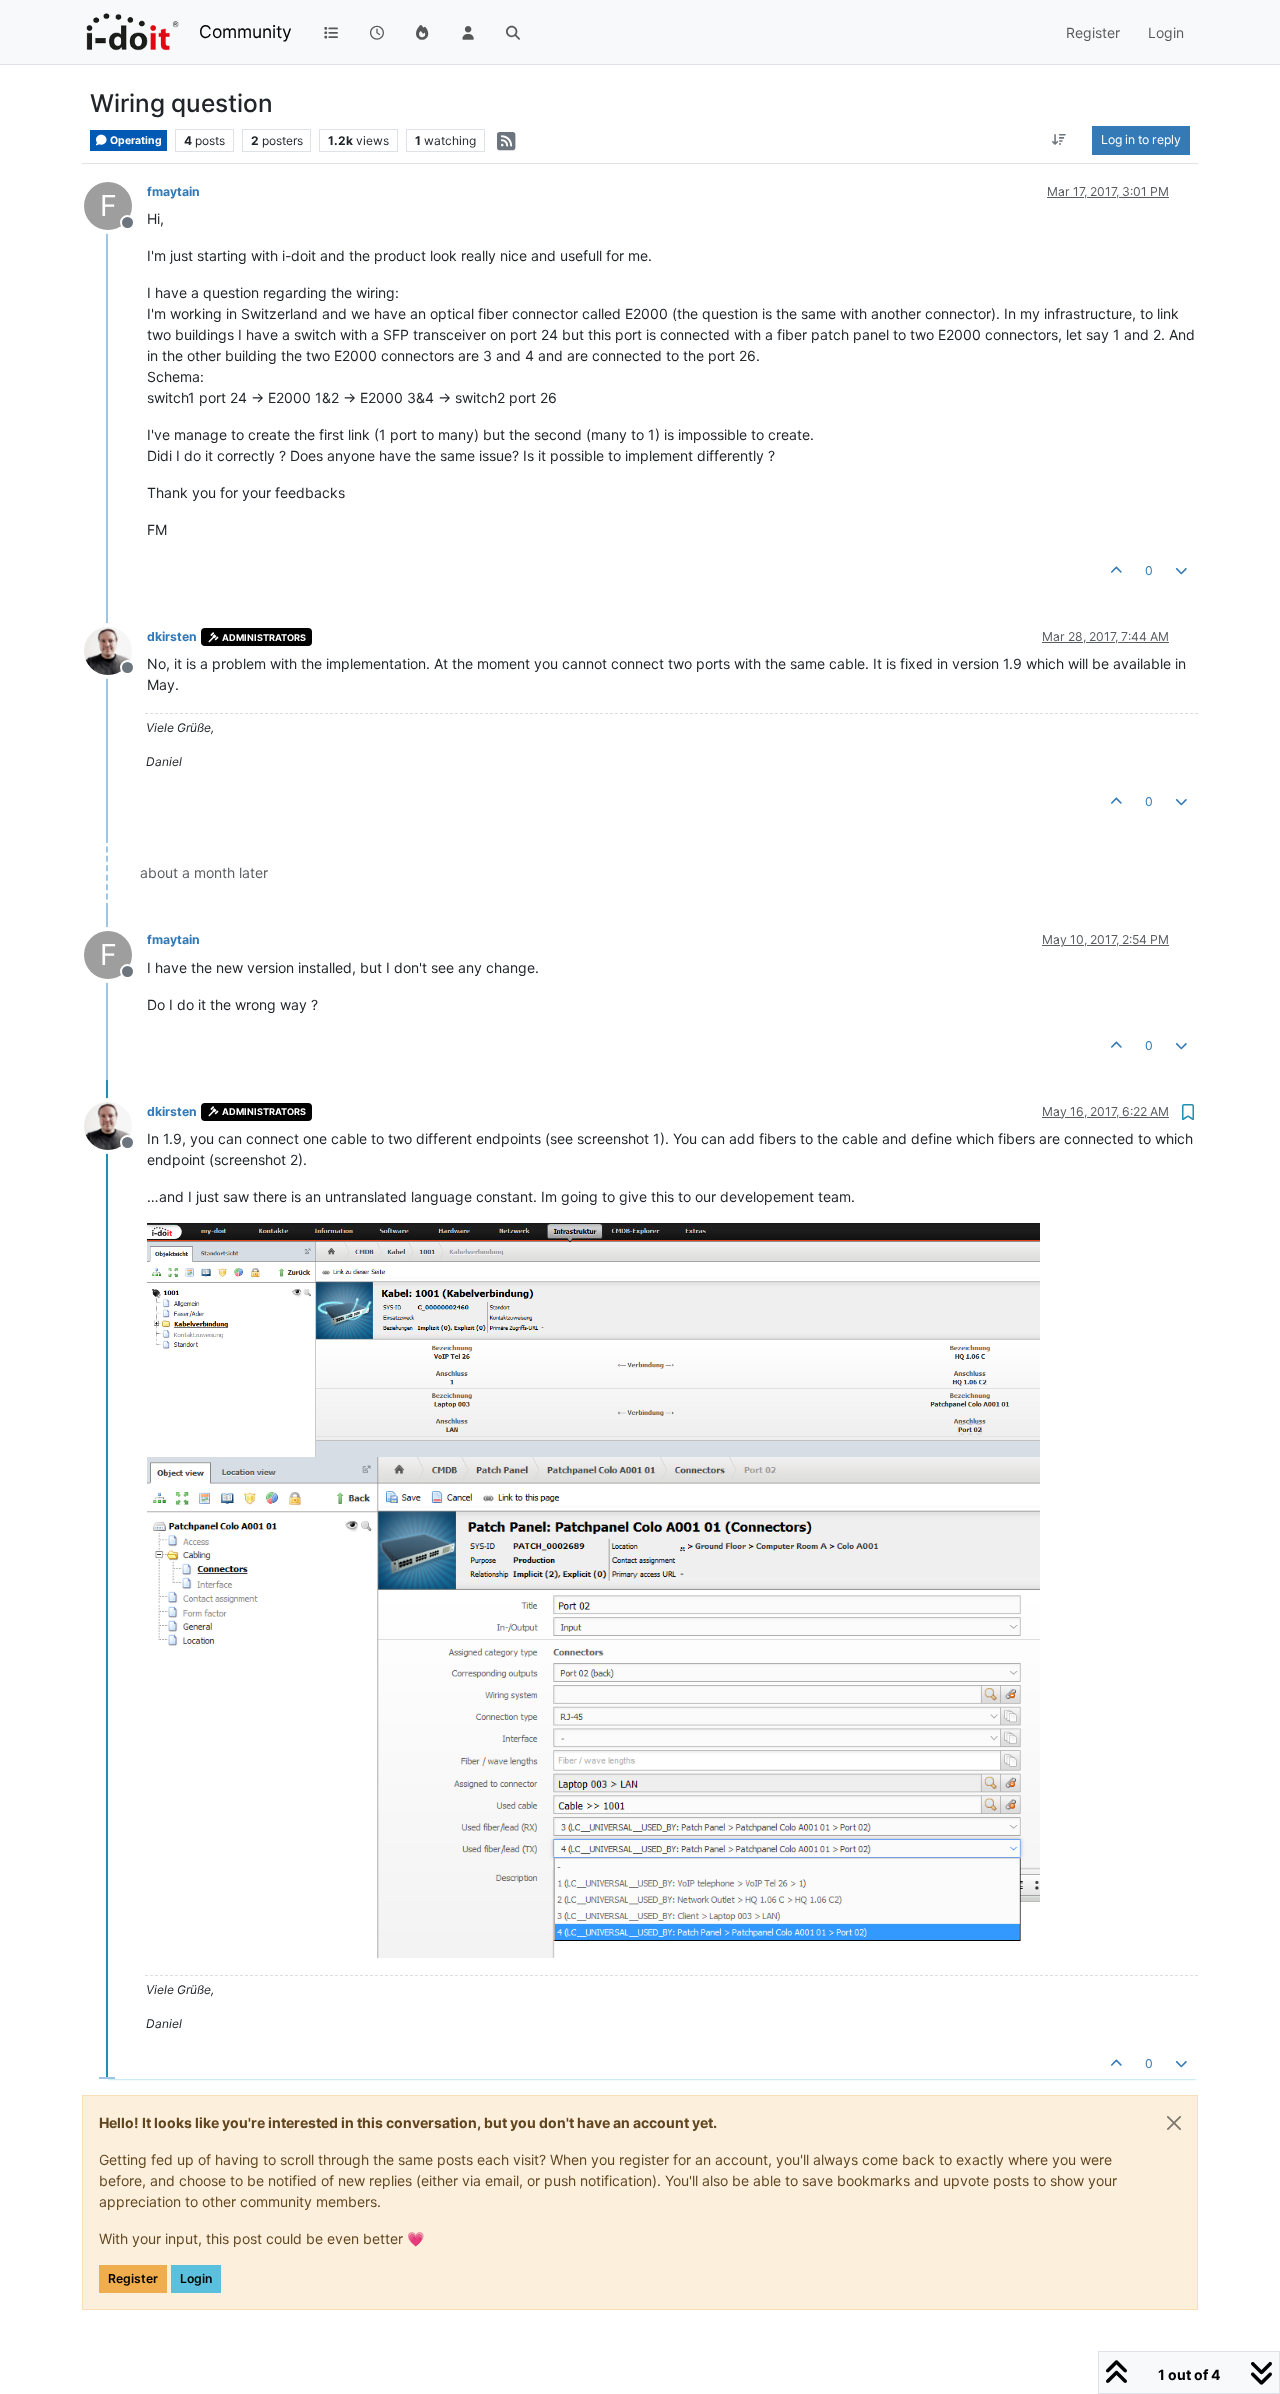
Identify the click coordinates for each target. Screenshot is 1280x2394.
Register (133, 2278)
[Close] (1174, 2123)
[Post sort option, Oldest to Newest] (1059, 140)
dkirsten (172, 636)
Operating (135, 140)
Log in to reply (1141, 139)
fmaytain (173, 191)
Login (196, 2278)
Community (245, 31)
